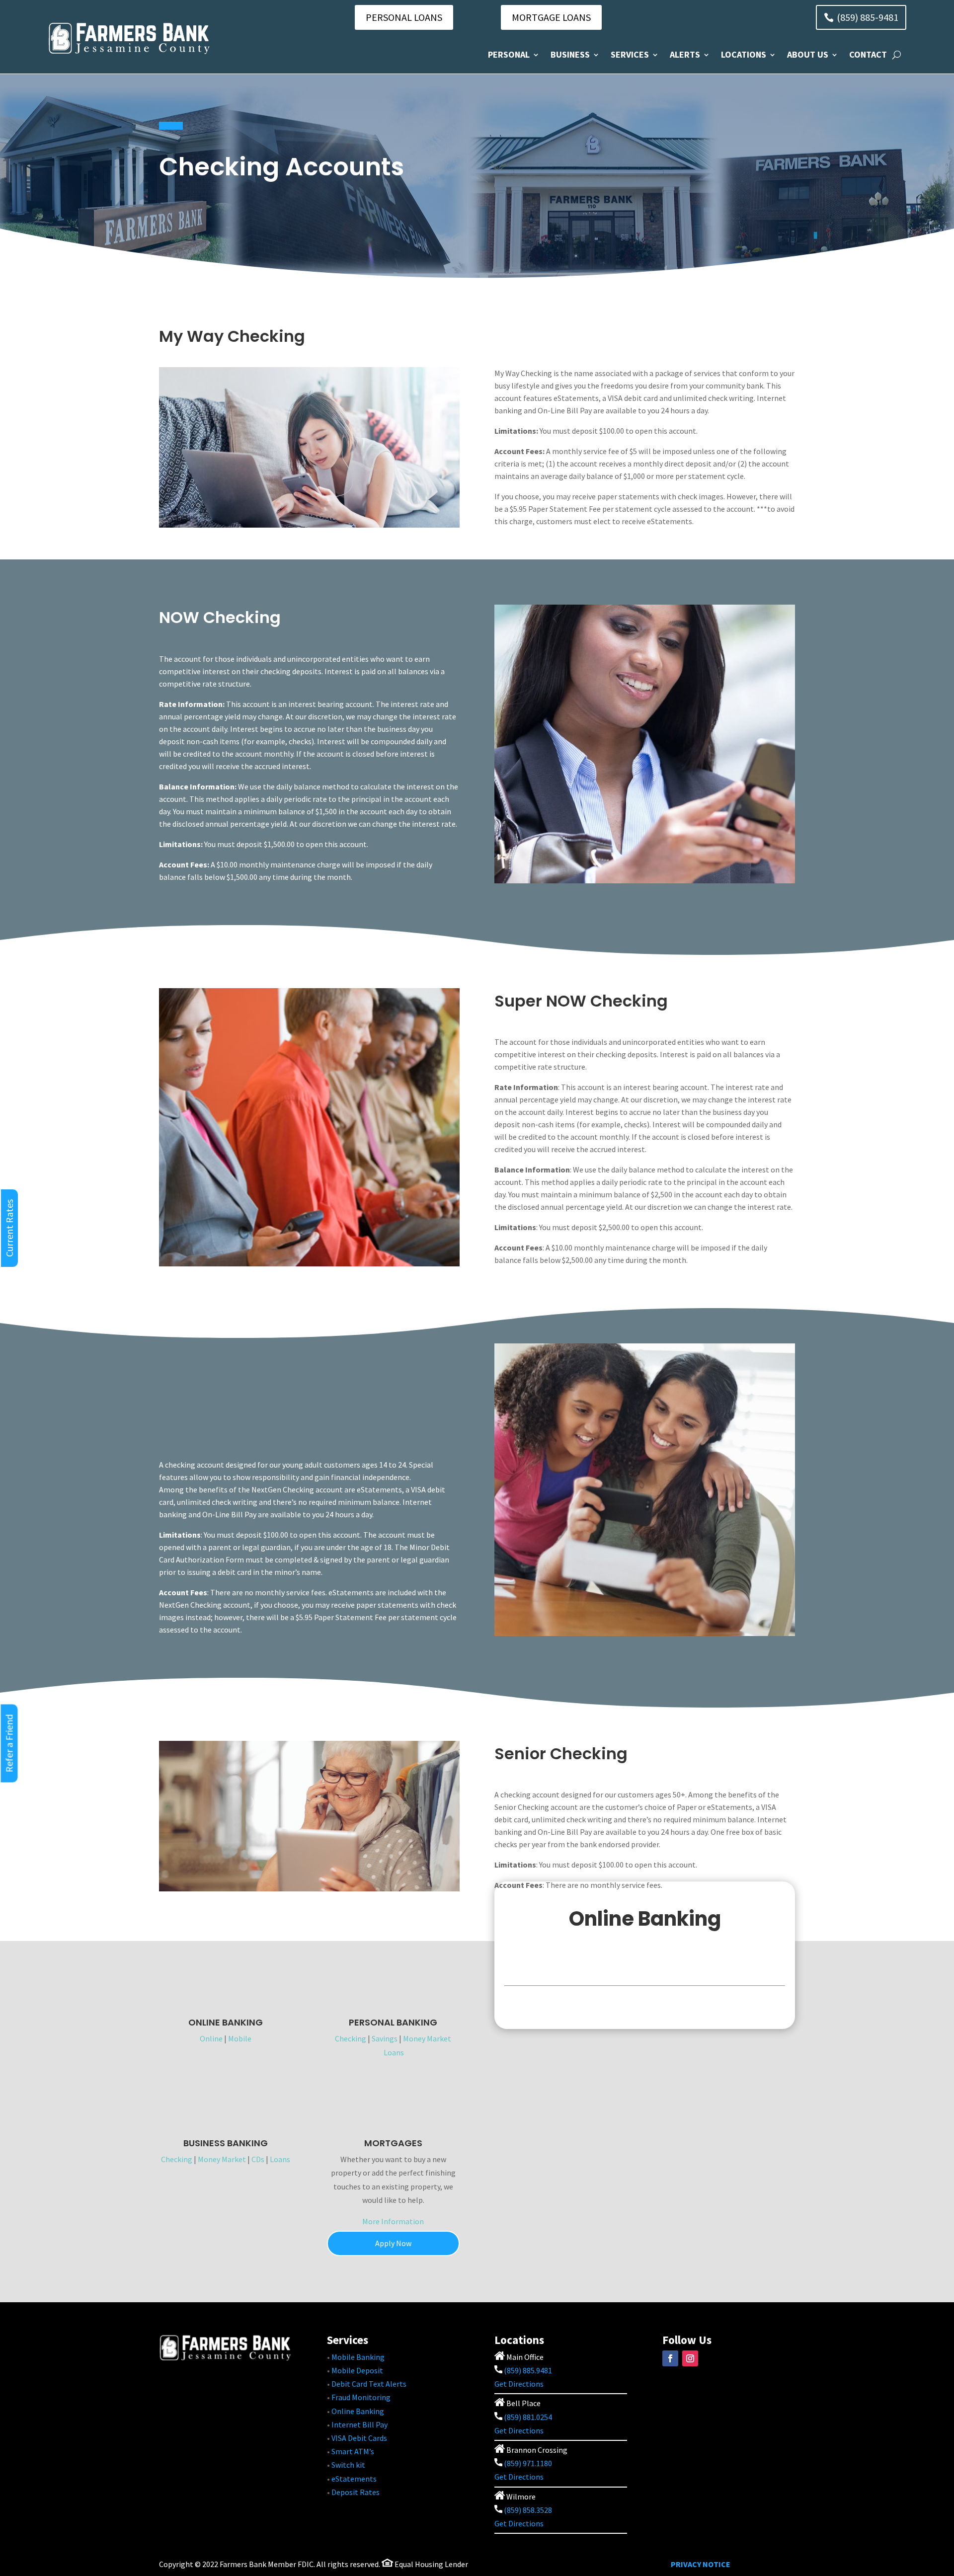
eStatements (354, 2479)
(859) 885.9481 (527, 2370)
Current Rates (9, 1228)
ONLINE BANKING (226, 2022)
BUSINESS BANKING (226, 2143)
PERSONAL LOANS (404, 17)
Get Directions (519, 2384)
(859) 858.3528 (527, 2510)
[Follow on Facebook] (670, 2358)
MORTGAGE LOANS (551, 17)
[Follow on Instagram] (690, 2358)
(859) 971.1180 (528, 2463)
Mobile (240, 2038)
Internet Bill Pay (359, 2424)
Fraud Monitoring (361, 2397)
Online (211, 2038)
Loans (394, 2052)
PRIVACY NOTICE (701, 2564)
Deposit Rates (356, 2492)
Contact (868, 54)
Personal (509, 54)
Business (570, 54)
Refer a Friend (9, 1743)
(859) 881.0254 (527, 2417)
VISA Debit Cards (359, 2438)
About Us (808, 54)
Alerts (685, 54)
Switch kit (348, 2465)
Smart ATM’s (353, 2451)
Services (630, 54)
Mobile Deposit (357, 2370)
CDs (258, 2159)
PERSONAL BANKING (393, 2022)
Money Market (427, 2038)
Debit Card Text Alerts (369, 2384)
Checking (351, 2038)
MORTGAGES (393, 2143)
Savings (385, 2038)
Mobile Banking (358, 2357)
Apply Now (393, 2243)
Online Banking (358, 2411)
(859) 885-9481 (868, 17)
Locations (744, 54)
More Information (393, 2221)
